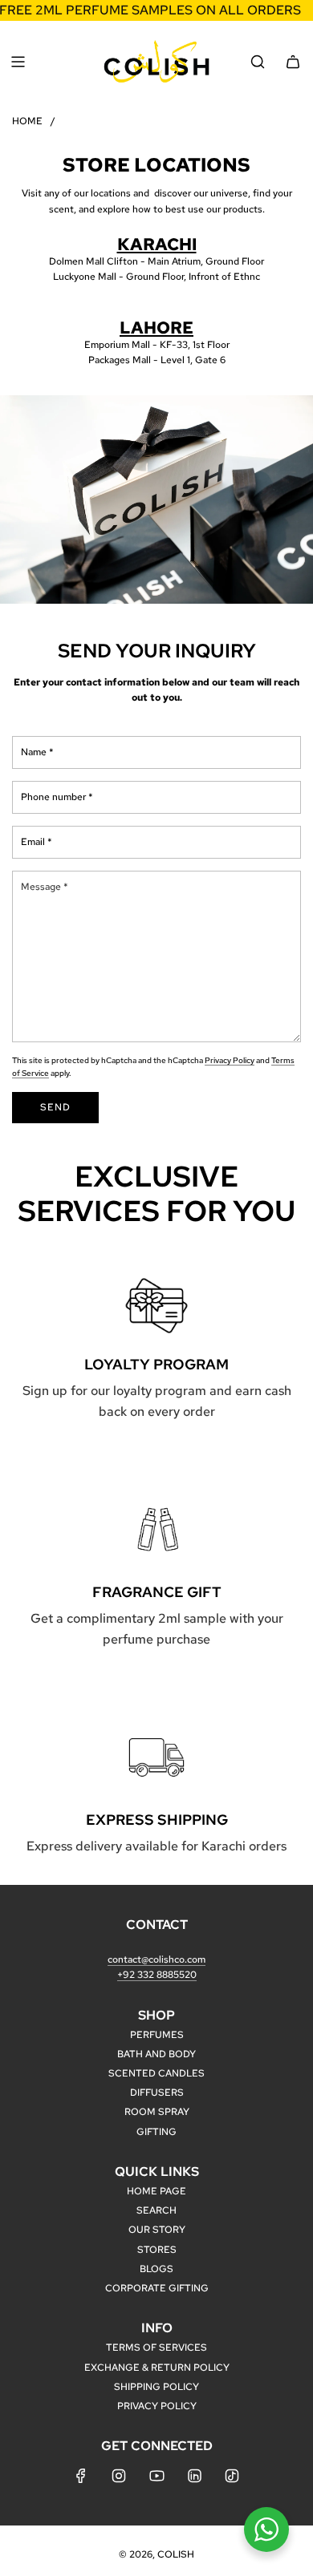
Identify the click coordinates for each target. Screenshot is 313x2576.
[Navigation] (18, 62)
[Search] (258, 62)
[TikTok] (232, 2476)
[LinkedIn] (194, 2476)
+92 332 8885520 (157, 1975)
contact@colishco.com (156, 1959)
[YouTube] (156, 2476)
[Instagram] (119, 2476)
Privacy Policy (230, 1060)
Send (55, 1107)
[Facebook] (81, 2476)
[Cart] (293, 62)
